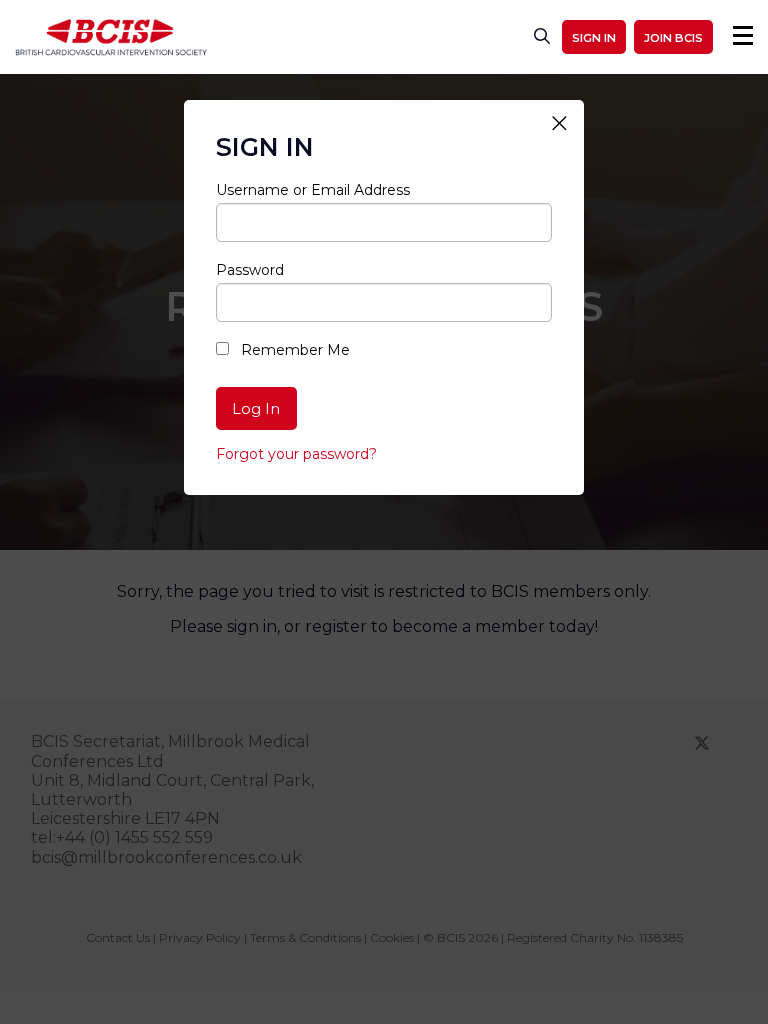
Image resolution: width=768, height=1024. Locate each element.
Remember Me (293, 350)
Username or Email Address (313, 190)
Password (250, 270)
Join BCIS (673, 38)
